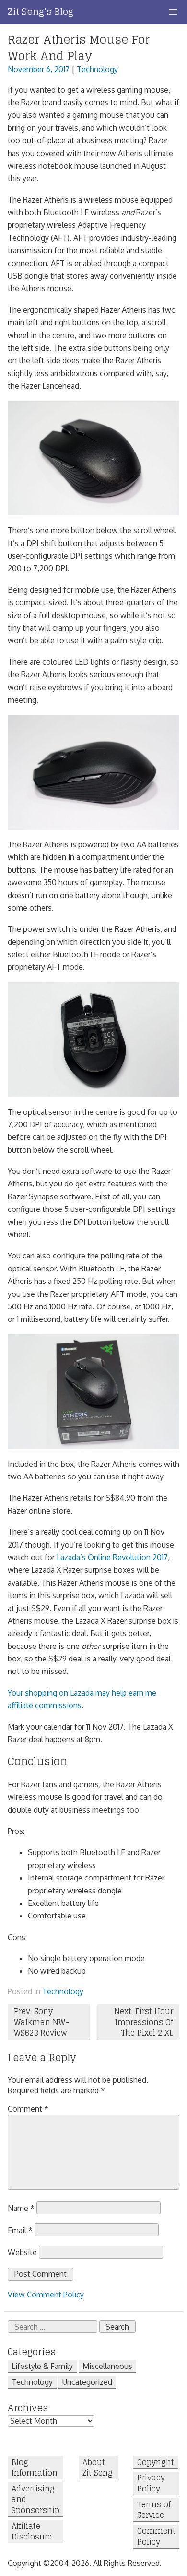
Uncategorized (87, 2382)
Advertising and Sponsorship (35, 2499)
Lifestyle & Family (42, 2366)
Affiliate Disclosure (32, 2532)
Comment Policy (156, 2537)
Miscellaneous (107, 2366)
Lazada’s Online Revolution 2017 (112, 1557)
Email (20, 2230)
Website (22, 2252)
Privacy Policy (151, 2484)
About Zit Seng (98, 2468)
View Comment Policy (46, 2295)
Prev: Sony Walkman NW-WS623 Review (41, 2022)
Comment (28, 2109)
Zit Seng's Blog (41, 12)
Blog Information (35, 2468)
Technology (97, 69)
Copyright (156, 2462)
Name (21, 2208)
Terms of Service (154, 2510)
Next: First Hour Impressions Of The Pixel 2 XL (144, 2022)
